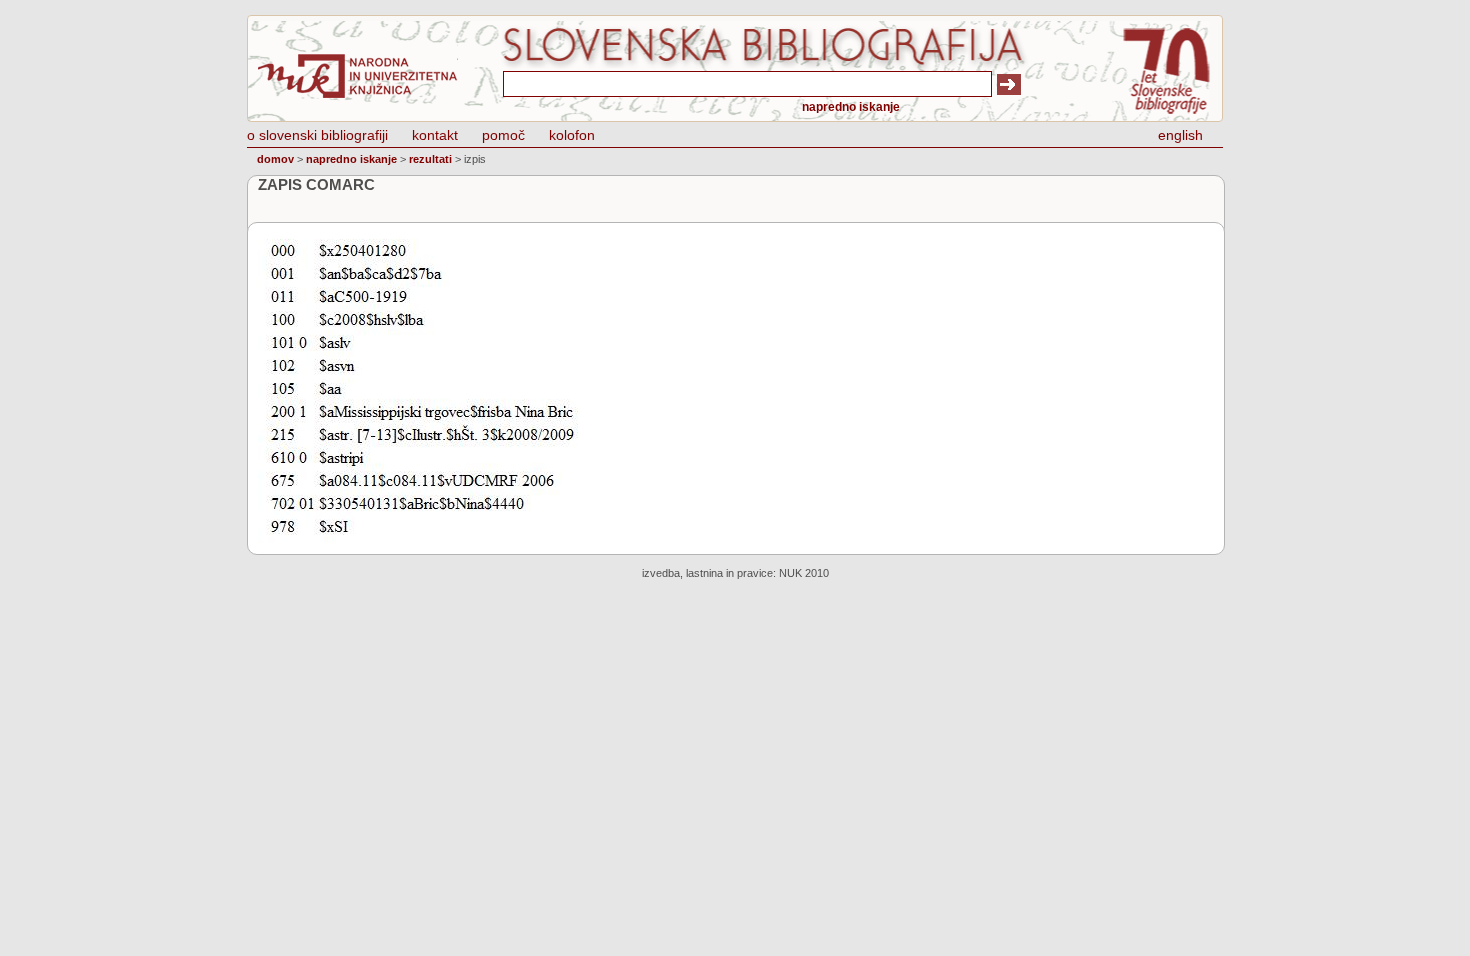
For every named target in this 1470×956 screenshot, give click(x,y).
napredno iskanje (851, 107)
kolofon (572, 135)
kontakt (435, 135)
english (1180, 135)
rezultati (430, 159)
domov (275, 159)
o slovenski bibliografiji (317, 135)
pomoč (503, 135)
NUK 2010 (804, 573)
